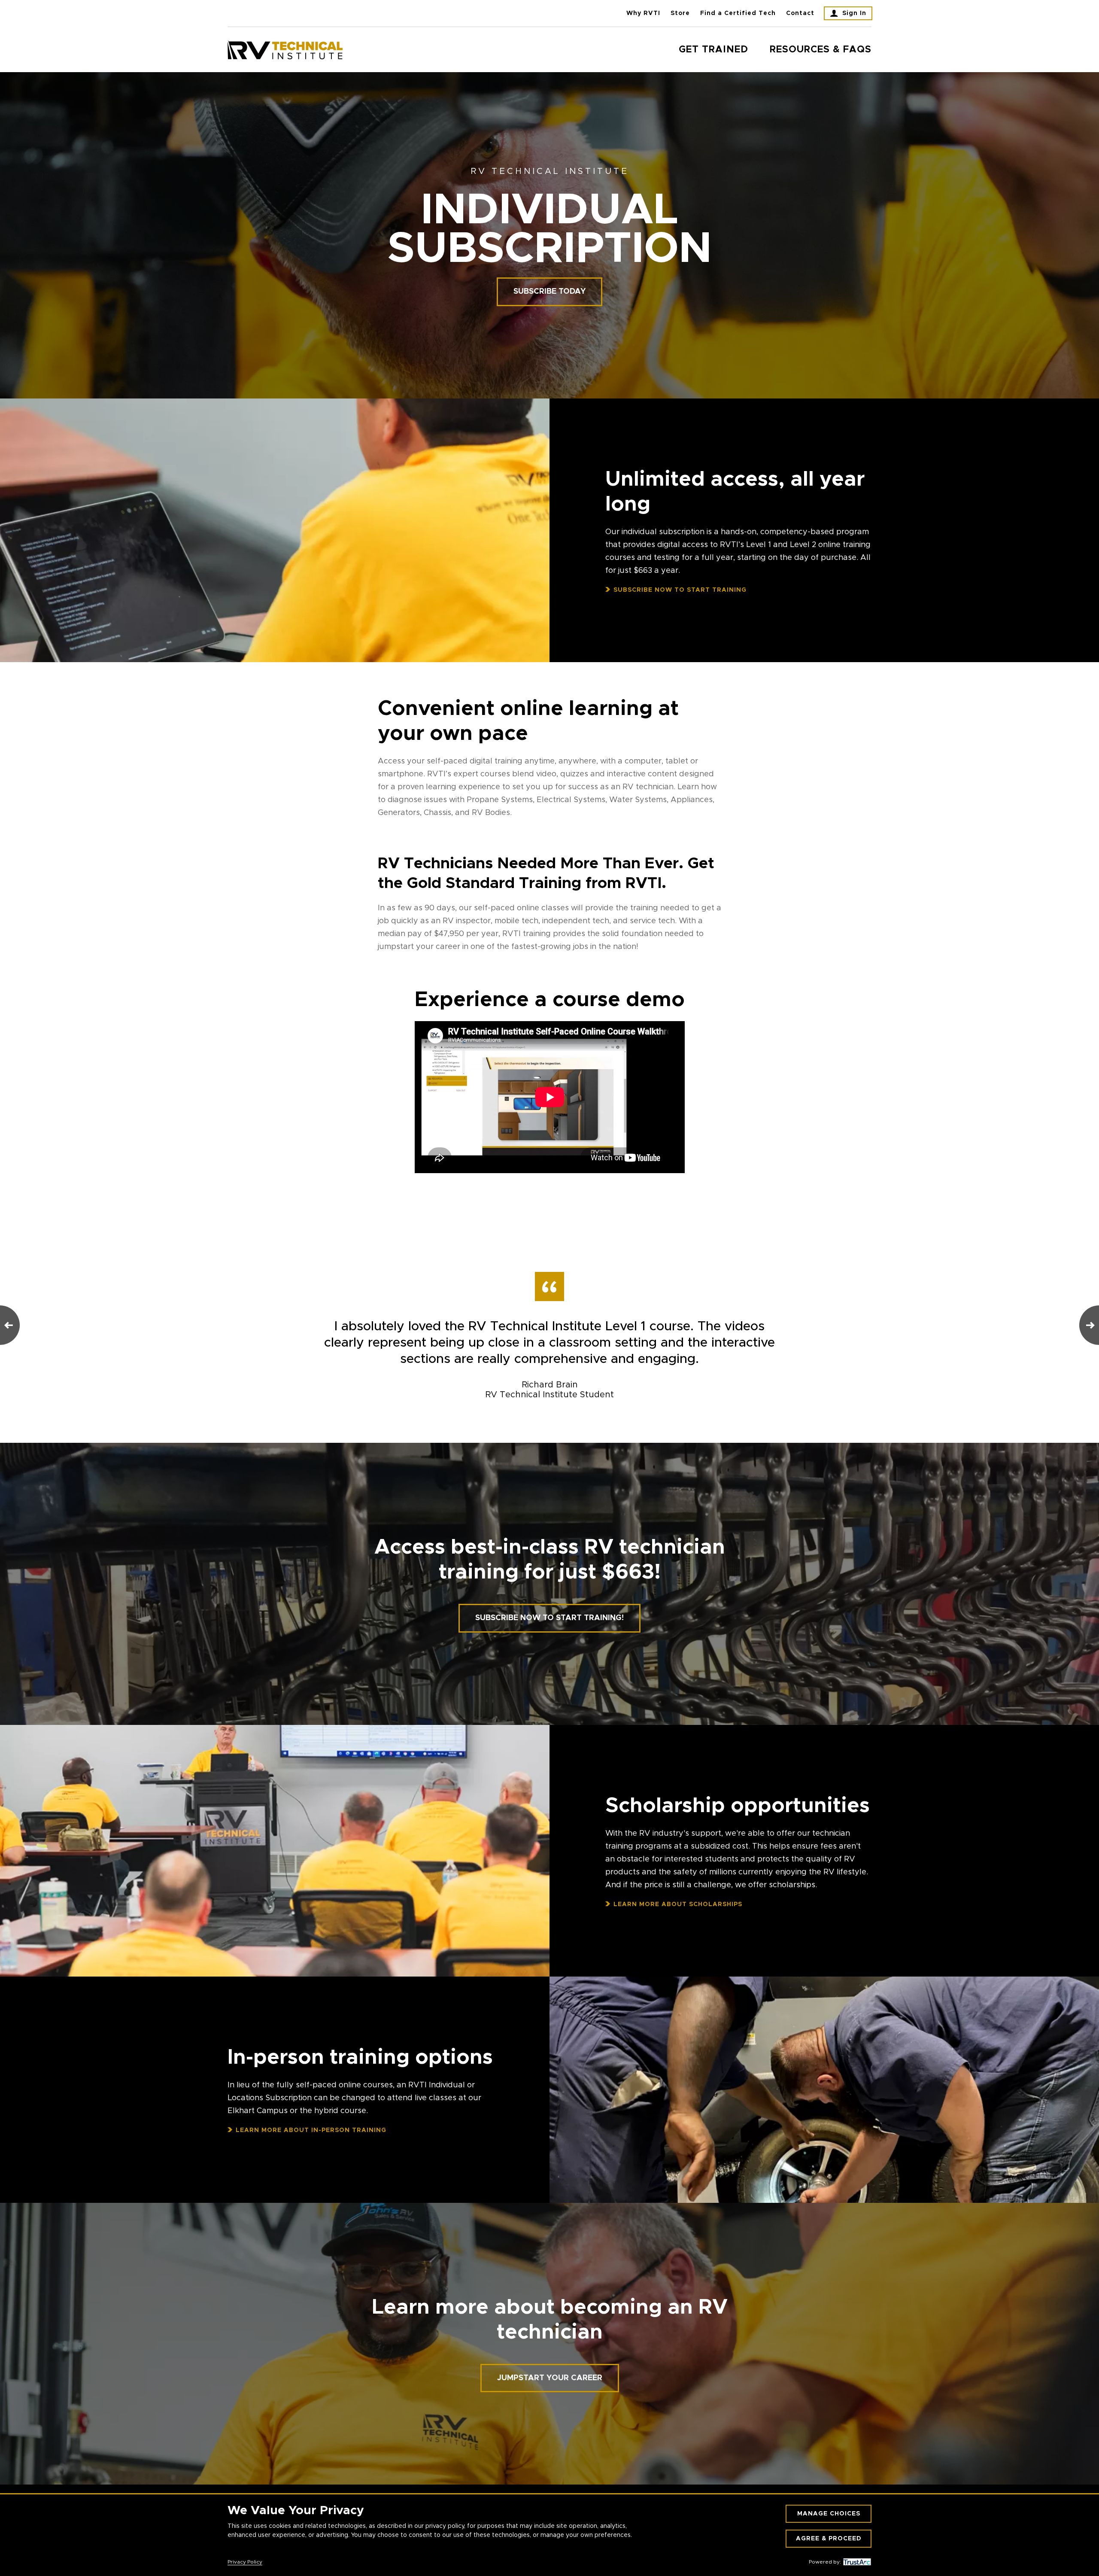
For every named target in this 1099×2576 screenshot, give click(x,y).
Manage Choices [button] (829, 2514)
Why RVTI (643, 13)
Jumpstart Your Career (550, 2378)
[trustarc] (856, 2562)
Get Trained (713, 50)
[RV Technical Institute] (285, 50)
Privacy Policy (245, 2562)
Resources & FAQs (821, 50)
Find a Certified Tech (738, 13)
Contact (800, 13)
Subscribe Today (549, 292)
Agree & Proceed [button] (829, 2539)
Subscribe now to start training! (549, 1618)
